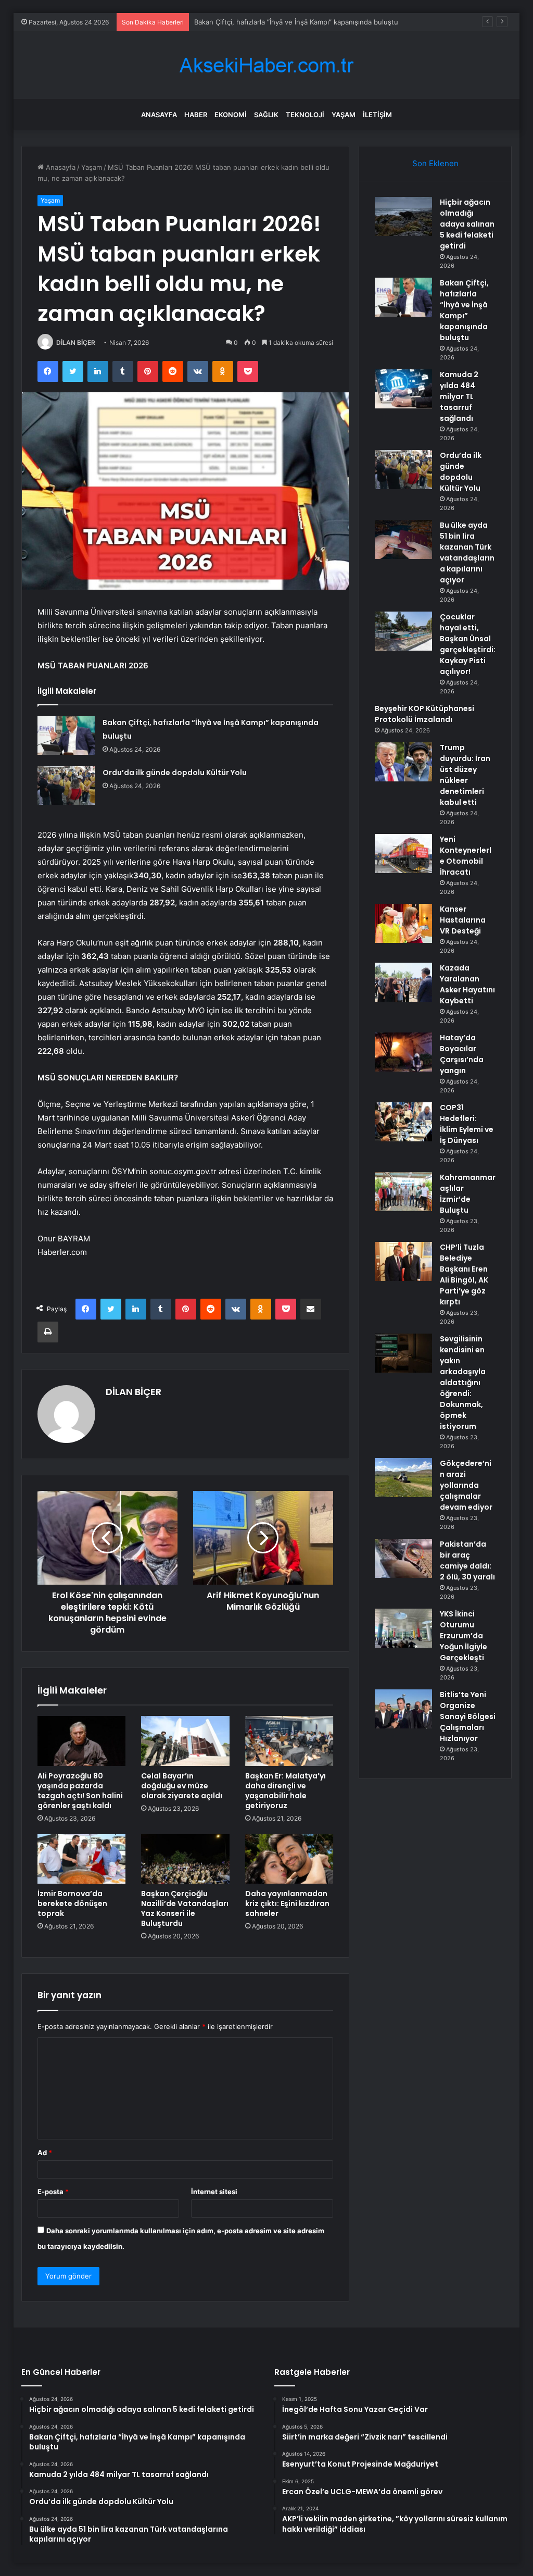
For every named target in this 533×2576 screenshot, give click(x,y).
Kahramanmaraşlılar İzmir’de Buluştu (468, 1194)
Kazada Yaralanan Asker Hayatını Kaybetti (467, 984)
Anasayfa (159, 115)
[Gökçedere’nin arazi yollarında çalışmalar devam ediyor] (403, 1478)
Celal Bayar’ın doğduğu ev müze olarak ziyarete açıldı (182, 1786)
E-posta (53, 2192)
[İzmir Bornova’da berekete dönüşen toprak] (82, 1859)
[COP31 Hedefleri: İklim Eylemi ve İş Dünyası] (403, 1122)
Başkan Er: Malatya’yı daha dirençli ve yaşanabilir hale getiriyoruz (285, 1791)
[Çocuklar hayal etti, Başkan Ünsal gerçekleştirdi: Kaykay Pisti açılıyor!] (403, 631)
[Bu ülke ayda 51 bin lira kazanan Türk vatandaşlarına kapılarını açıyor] (403, 539)
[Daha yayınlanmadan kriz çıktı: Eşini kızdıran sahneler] (289, 1859)
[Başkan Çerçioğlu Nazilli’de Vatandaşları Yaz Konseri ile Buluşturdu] (185, 1859)
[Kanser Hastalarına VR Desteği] (403, 923)
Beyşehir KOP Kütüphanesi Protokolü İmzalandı (424, 714)
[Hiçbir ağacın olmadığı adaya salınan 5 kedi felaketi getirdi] (403, 216)
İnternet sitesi (214, 2192)
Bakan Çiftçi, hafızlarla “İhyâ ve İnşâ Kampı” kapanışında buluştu (464, 310)
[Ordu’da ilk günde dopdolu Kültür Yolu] (66, 785)
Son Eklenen (435, 163)
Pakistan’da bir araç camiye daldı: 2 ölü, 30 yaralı (467, 1560)
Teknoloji (305, 115)
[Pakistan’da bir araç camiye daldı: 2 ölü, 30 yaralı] (403, 1558)
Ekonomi (231, 115)
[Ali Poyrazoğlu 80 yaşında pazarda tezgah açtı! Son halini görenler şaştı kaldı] (82, 1741)
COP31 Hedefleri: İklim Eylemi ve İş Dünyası (467, 1124)
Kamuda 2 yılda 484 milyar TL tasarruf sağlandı (269, 22)
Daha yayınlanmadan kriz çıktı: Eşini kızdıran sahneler (287, 1903)
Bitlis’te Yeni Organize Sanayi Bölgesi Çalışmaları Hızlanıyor (468, 1716)
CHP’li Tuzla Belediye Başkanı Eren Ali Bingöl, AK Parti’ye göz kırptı (464, 1274)
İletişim (377, 115)
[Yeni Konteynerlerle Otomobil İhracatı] (403, 854)
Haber (196, 115)
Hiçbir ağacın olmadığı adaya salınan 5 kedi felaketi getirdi (467, 224)
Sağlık (266, 115)
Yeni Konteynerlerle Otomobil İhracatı (466, 856)
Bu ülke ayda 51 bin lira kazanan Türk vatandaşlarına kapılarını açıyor (467, 552)
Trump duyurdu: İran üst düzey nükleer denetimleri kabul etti (465, 775)
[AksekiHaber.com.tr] (266, 65)
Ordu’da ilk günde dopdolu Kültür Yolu (175, 773)
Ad (45, 2152)
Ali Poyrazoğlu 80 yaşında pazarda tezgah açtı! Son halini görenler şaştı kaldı (80, 1791)
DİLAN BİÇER (76, 343)
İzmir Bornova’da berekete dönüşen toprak (72, 1903)
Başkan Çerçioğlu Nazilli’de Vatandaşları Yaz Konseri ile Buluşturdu (185, 1908)
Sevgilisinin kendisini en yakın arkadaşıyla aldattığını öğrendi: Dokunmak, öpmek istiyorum (463, 1383)
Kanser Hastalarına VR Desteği (463, 920)
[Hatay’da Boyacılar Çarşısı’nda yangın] (403, 1052)
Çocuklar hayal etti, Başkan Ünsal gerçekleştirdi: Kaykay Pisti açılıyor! (468, 644)
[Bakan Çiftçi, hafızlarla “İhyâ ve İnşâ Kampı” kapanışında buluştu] (66, 735)
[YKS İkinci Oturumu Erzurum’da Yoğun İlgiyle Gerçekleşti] (403, 1628)
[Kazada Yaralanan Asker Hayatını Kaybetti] (403, 982)
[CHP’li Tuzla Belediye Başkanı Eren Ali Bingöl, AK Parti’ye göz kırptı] (403, 1261)
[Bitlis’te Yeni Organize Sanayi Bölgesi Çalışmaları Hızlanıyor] (403, 1709)
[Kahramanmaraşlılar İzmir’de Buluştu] (403, 1192)
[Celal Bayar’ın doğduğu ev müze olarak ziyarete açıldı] (185, 1741)
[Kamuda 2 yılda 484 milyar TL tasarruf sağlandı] (403, 389)
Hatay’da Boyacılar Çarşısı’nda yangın (462, 1054)
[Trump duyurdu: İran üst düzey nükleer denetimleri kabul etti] (403, 762)
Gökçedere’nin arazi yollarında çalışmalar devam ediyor (466, 1485)
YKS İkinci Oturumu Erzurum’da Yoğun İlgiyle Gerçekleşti (464, 1636)
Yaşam (344, 115)
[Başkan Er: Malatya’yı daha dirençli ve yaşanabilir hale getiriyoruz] (289, 1741)
